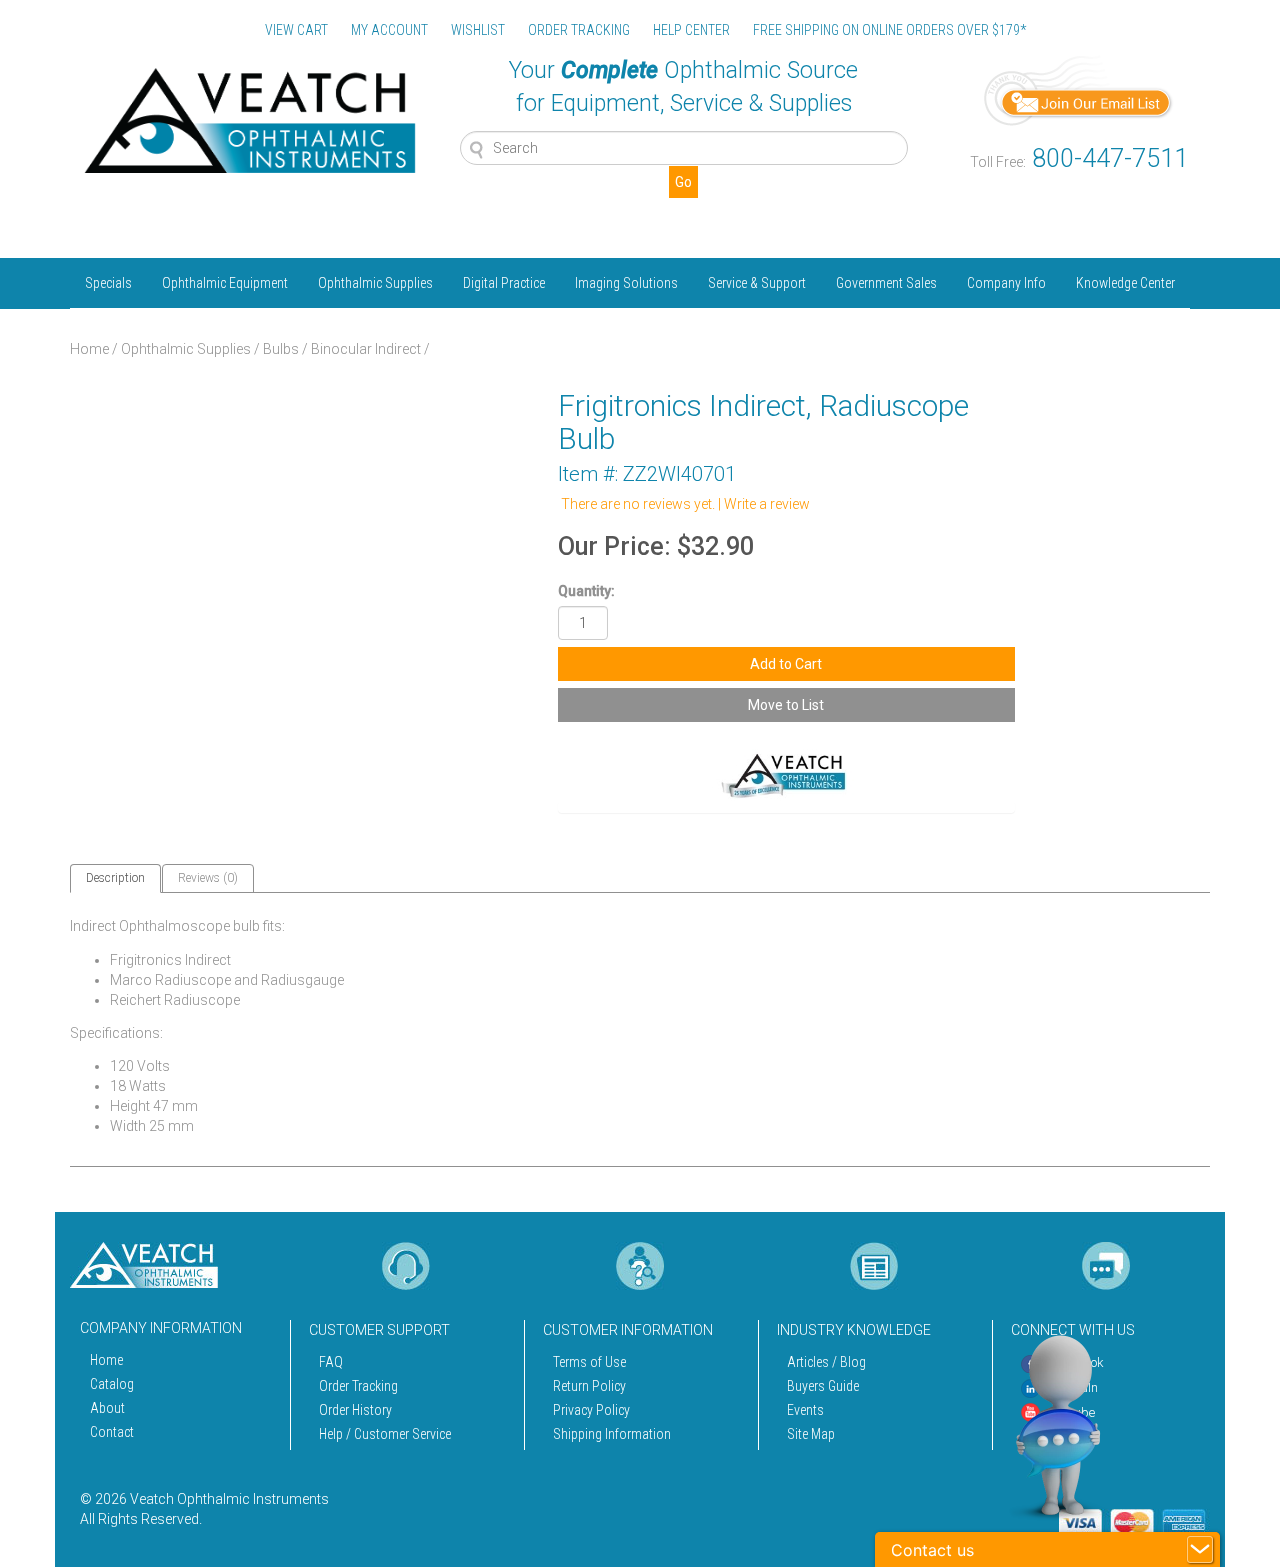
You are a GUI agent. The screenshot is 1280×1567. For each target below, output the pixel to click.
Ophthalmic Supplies (375, 283)
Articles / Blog (826, 1362)
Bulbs (281, 349)
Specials (108, 283)
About (107, 1408)
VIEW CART (296, 30)
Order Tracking (358, 1386)
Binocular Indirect (366, 349)
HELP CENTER (691, 30)
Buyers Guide (823, 1386)
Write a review (767, 504)
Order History (355, 1410)
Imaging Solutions (626, 283)
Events (805, 1410)
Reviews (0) (208, 878)
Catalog (112, 1384)
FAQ (331, 1362)
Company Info (1006, 283)
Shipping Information (612, 1434)
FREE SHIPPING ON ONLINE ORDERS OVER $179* (889, 30)
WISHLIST (478, 30)
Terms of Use (589, 1362)
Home (89, 349)
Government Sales (886, 283)
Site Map (811, 1434)
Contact (112, 1432)
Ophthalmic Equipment (225, 283)
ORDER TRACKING (579, 30)
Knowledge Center (1125, 283)
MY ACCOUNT (389, 30)
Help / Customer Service (385, 1434)
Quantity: (586, 591)
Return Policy (589, 1386)
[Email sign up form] (1079, 89)
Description (115, 878)
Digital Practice (504, 283)
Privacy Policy (591, 1410)
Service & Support (757, 283)
